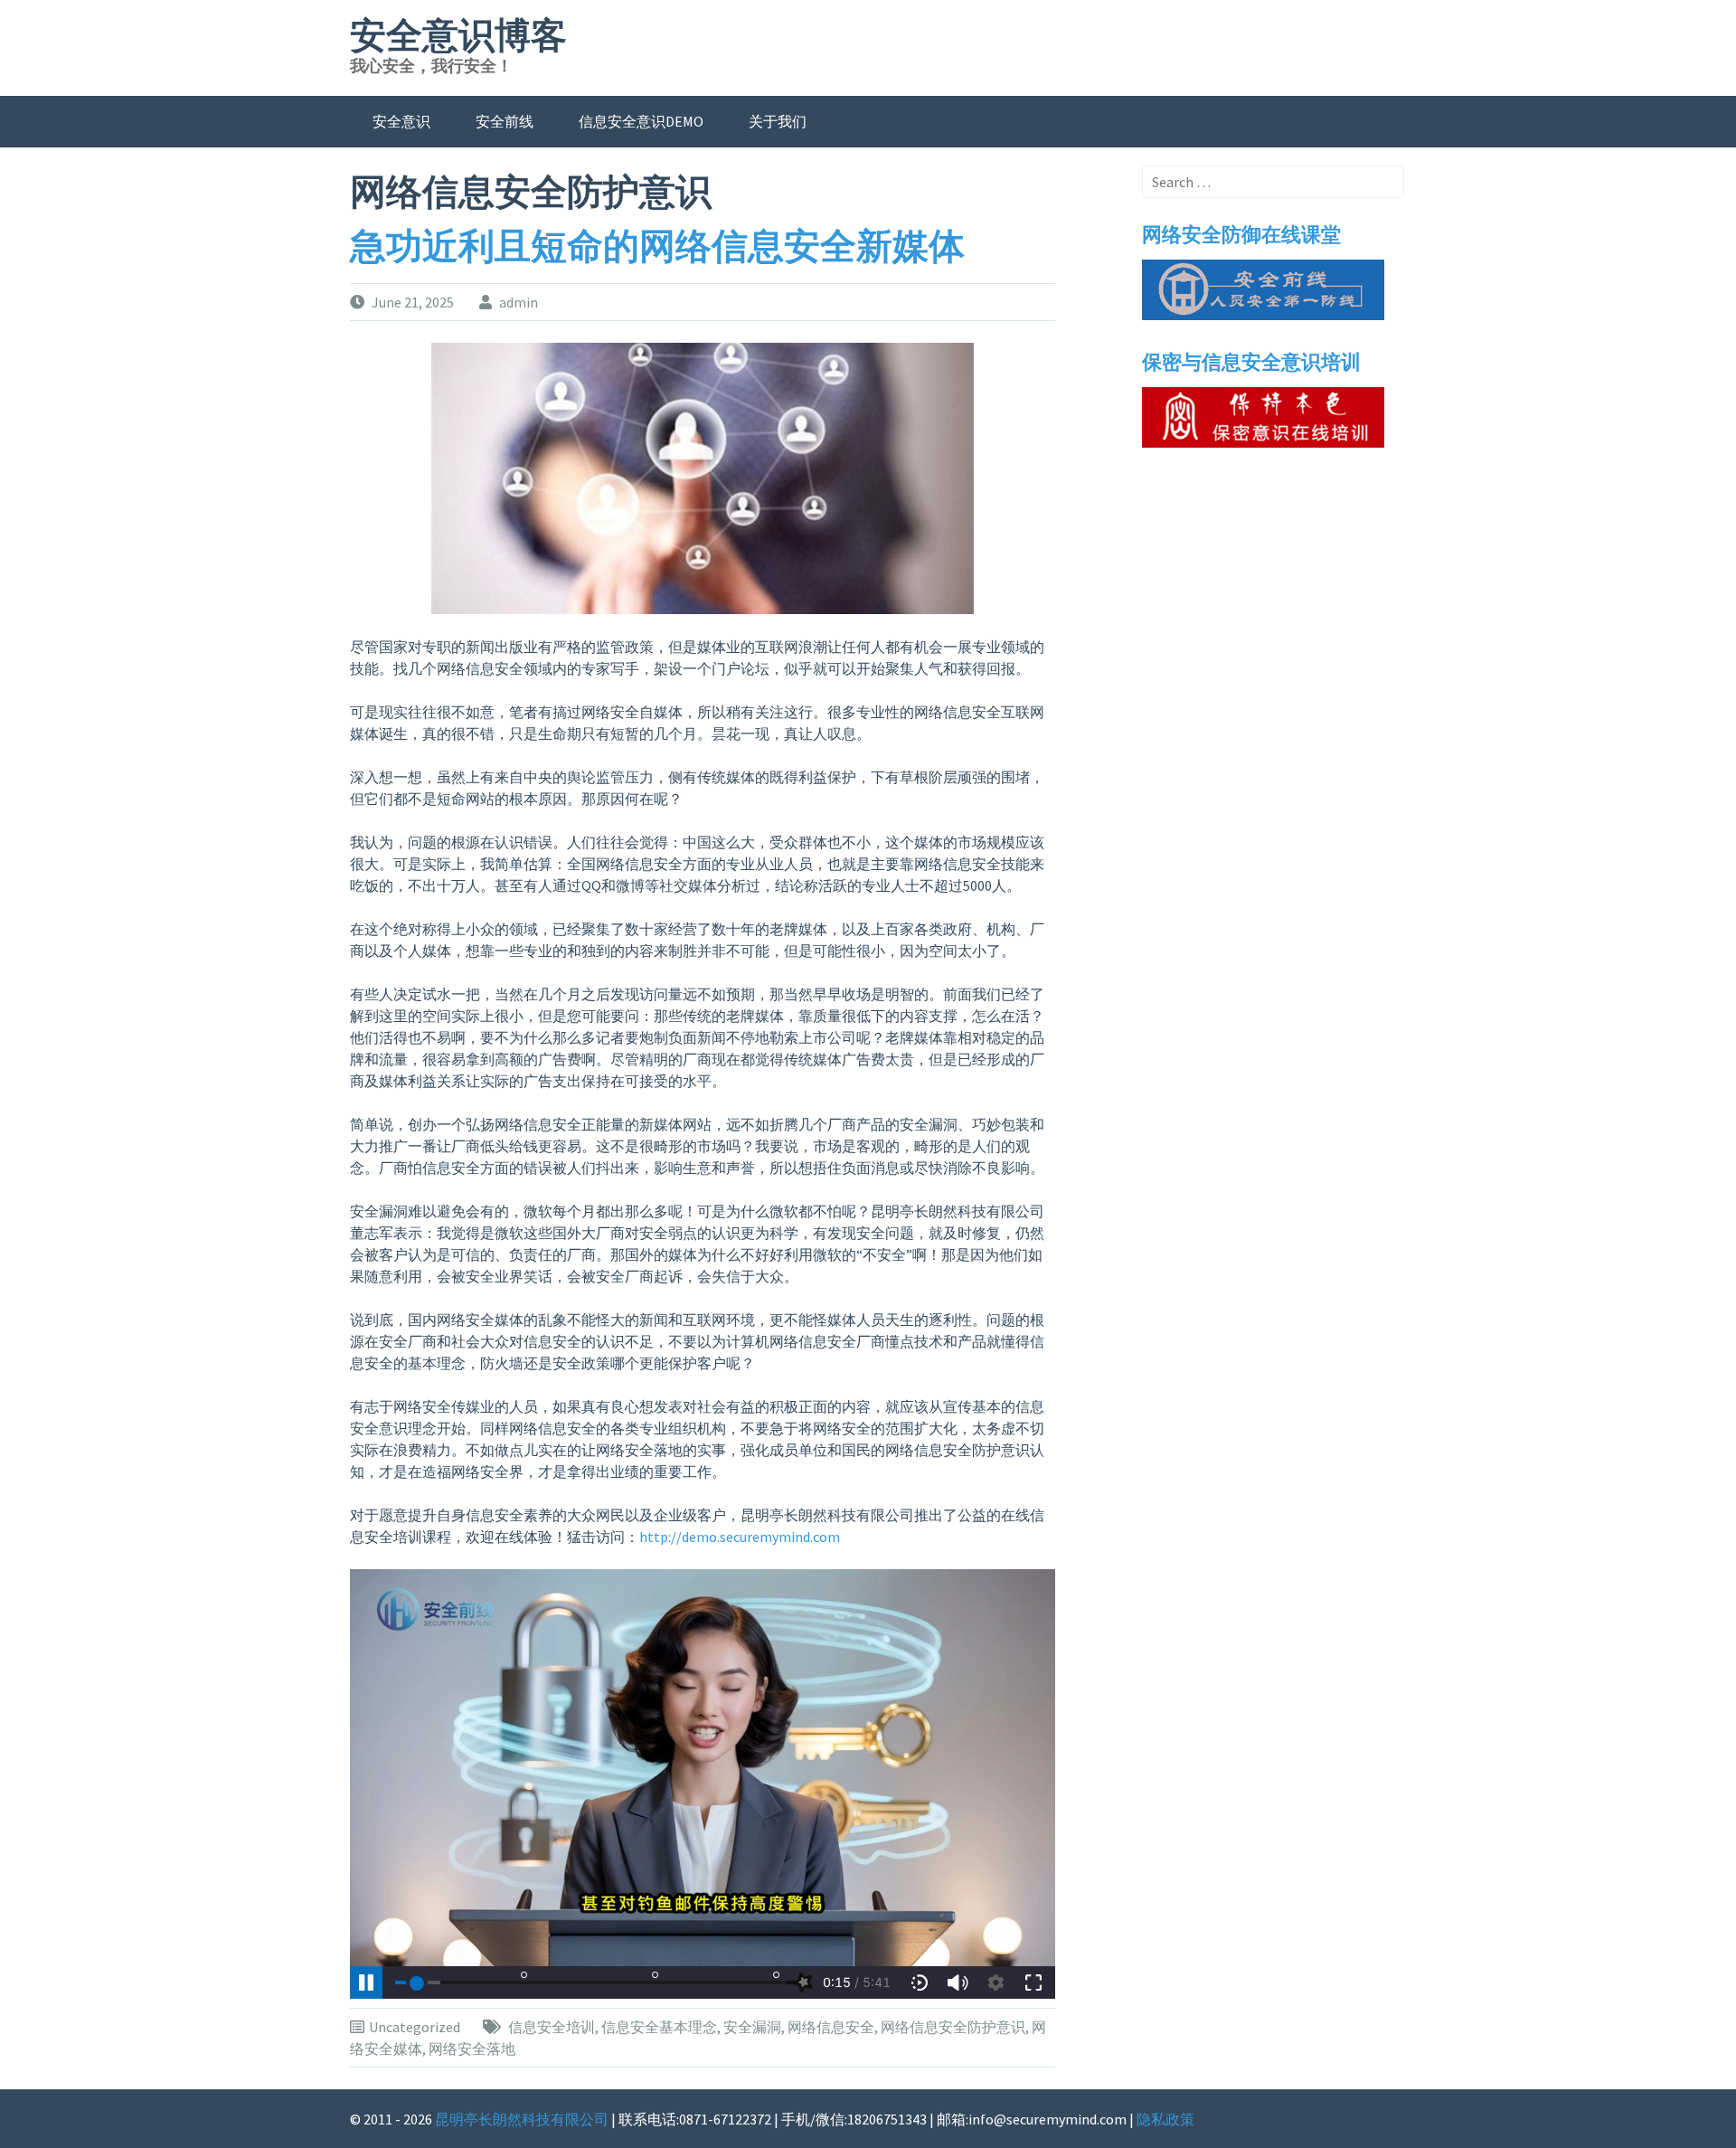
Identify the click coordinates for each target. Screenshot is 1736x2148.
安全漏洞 (752, 2027)
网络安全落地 (472, 2049)
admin (519, 302)
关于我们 (778, 121)
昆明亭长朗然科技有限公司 (522, 2119)
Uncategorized (415, 2027)
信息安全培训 (552, 2027)
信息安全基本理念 (659, 2027)
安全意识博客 (458, 36)
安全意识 (401, 121)
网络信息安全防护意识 (953, 2027)
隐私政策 (1165, 2119)
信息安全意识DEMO (641, 121)
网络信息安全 (831, 2027)
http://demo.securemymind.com (740, 1537)
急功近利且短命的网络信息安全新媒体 (657, 247)
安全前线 (505, 121)
